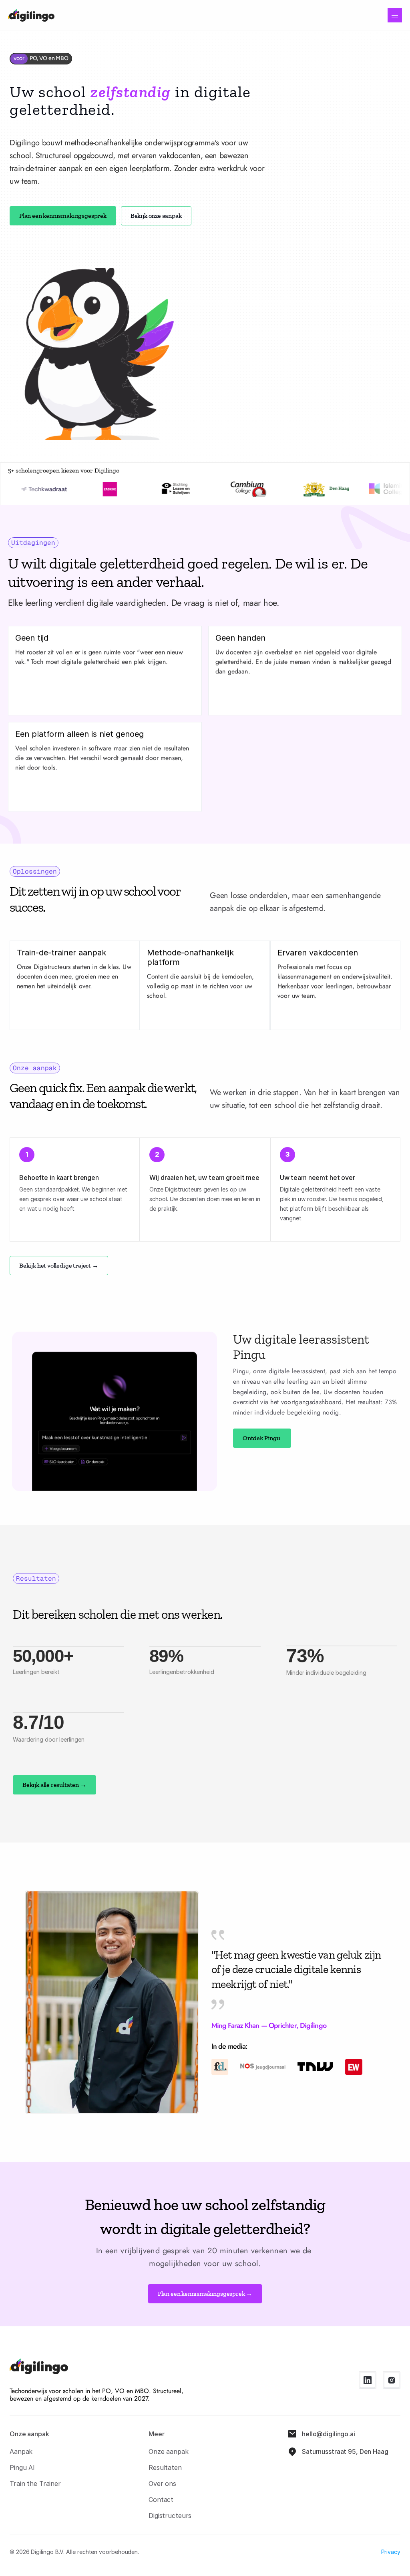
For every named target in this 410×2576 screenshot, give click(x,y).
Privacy (391, 2552)
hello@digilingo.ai (329, 2434)
